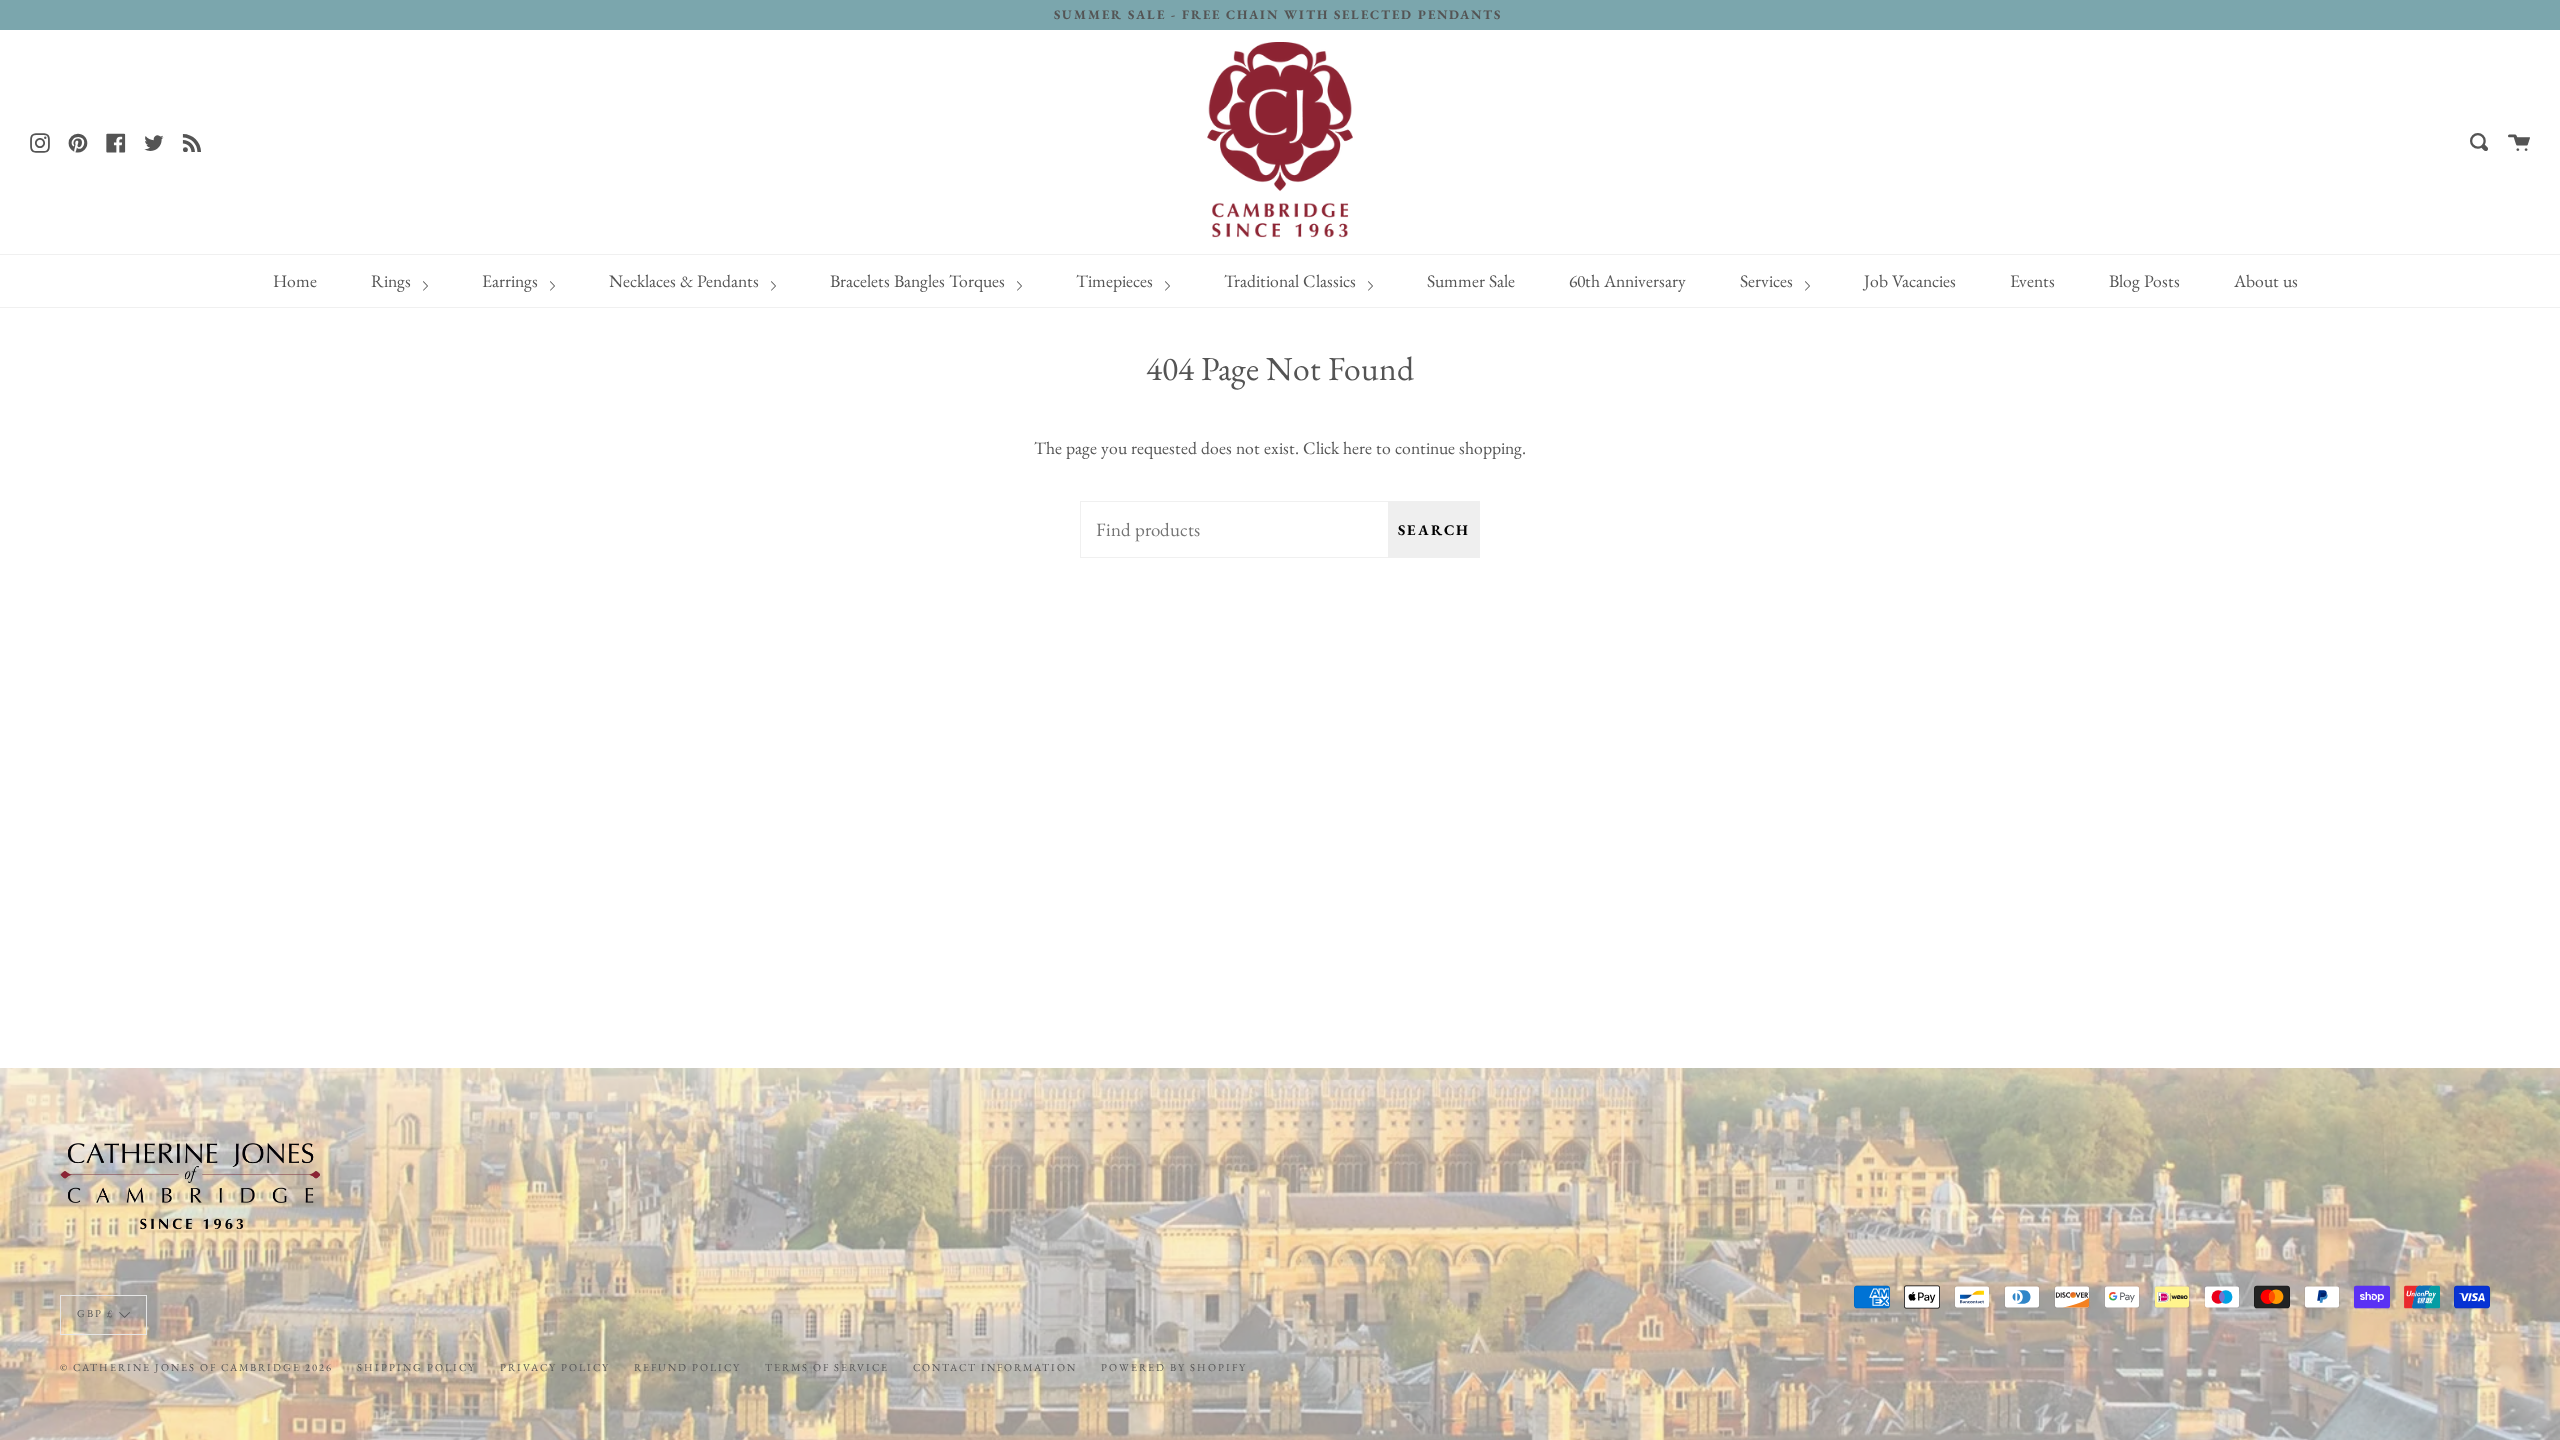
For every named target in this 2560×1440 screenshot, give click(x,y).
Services (1768, 280)
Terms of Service (827, 1367)
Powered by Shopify (1174, 1367)
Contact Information (995, 1367)
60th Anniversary (1627, 280)
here (1357, 447)
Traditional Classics (1292, 280)
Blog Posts (2144, 280)
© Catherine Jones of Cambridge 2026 (196, 1367)
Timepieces (1116, 280)
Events (2032, 280)
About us (2266, 280)
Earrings (512, 280)
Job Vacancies (1910, 280)
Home (295, 280)
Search (1434, 529)
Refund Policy (687, 1367)
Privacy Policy (555, 1367)
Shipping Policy (416, 1367)
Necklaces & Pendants (686, 280)
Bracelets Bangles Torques (919, 280)
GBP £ (95, 1313)
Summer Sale (1471, 280)
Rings (393, 280)
